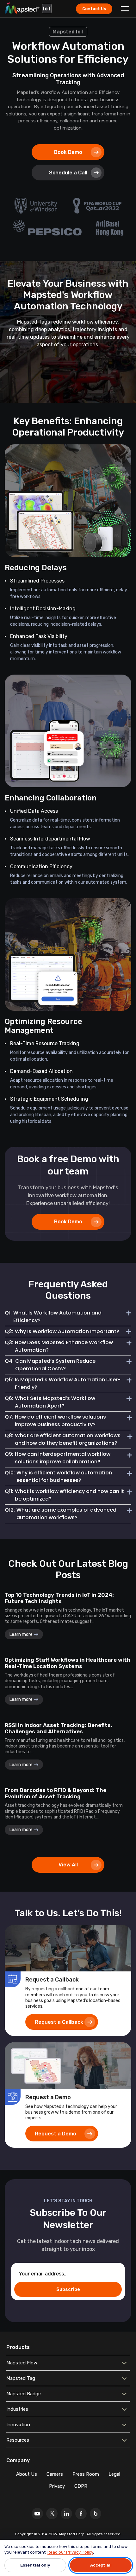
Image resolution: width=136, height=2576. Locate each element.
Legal (114, 2474)
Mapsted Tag (21, 2378)
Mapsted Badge (24, 2394)
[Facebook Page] (81, 2514)
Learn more (21, 1634)
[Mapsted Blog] (96, 2514)
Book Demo (68, 152)
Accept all (101, 2565)
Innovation (18, 2425)
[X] (52, 2514)
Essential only (35, 2565)
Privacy (57, 2486)
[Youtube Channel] (37, 2514)
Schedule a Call (68, 173)
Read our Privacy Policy (70, 2552)
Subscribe (68, 2289)
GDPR (81, 2486)
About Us (27, 2474)
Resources (18, 2440)
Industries (17, 2409)
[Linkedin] (66, 2514)
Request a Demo (56, 2134)
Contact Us (94, 9)
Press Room (86, 2474)
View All (68, 1865)
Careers (55, 2474)
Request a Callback (59, 2022)
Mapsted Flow (22, 2363)
